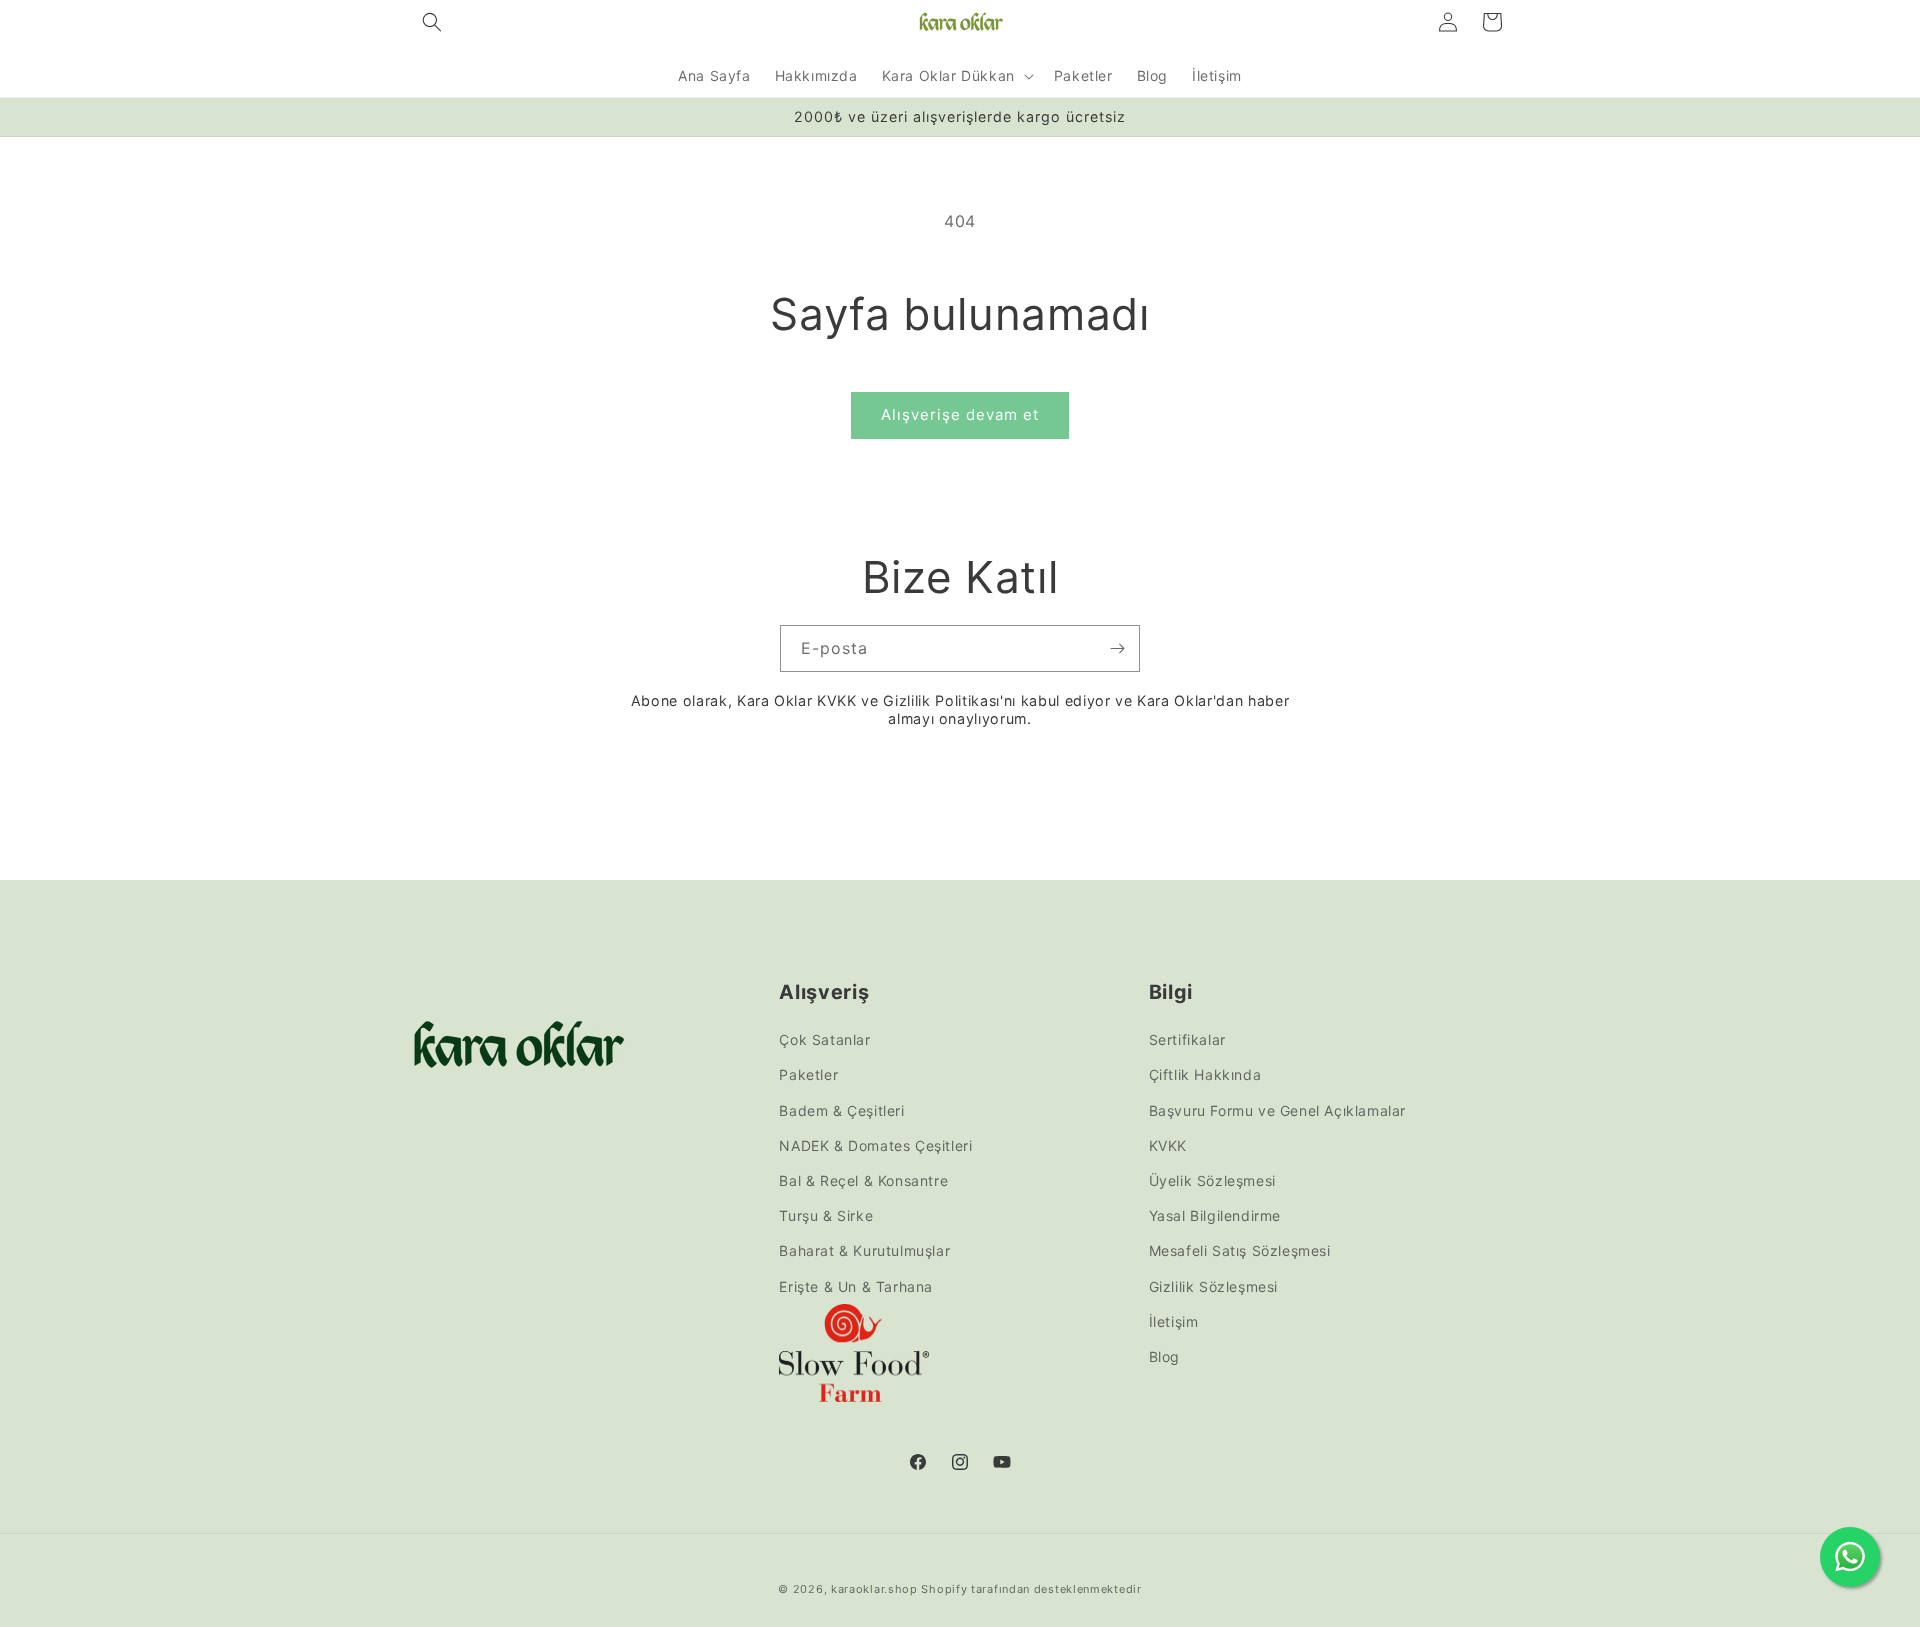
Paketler (808, 1075)
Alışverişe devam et (960, 414)
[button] (432, 22)
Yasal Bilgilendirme (1215, 1215)
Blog (1164, 1356)
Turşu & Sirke (826, 1215)
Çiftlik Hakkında (1205, 1075)
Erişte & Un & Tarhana (856, 1286)
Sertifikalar (1187, 1039)
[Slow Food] (854, 1357)
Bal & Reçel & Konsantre (863, 1180)
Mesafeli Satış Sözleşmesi (1240, 1250)
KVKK (1168, 1145)
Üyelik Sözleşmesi (1212, 1180)
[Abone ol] (1117, 648)
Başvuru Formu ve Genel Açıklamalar (1277, 1110)
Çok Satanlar (824, 1039)
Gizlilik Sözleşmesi (1213, 1286)
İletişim (1174, 1321)
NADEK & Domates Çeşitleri (875, 1145)
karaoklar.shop (874, 1589)
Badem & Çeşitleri (841, 1110)
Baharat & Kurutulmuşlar (864, 1250)
